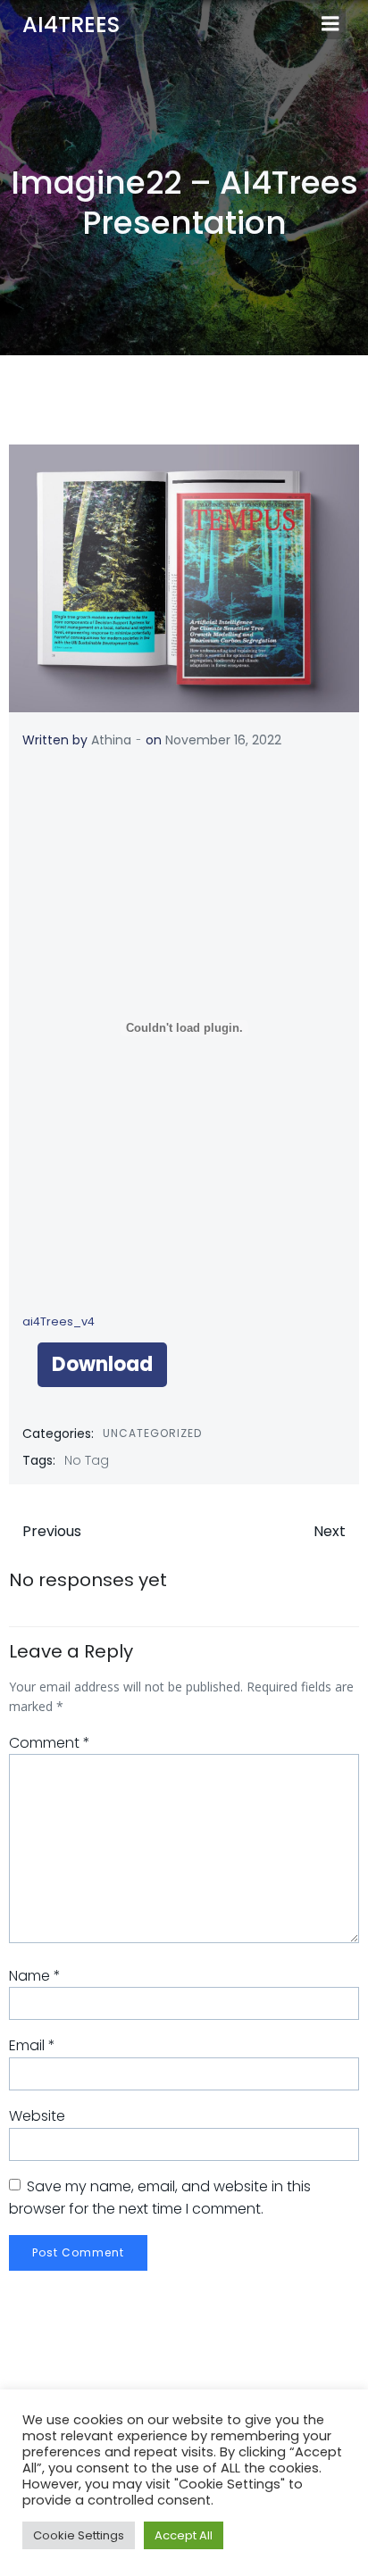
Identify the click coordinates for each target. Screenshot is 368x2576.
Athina (111, 740)
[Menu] (330, 24)
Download (102, 1364)
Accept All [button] (184, 2535)
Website (37, 2116)
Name (35, 1976)
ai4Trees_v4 (59, 1321)
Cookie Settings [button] (79, 2535)
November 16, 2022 (223, 740)
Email (32, 2045)
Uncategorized (152, 1433)
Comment (50, 1743)
